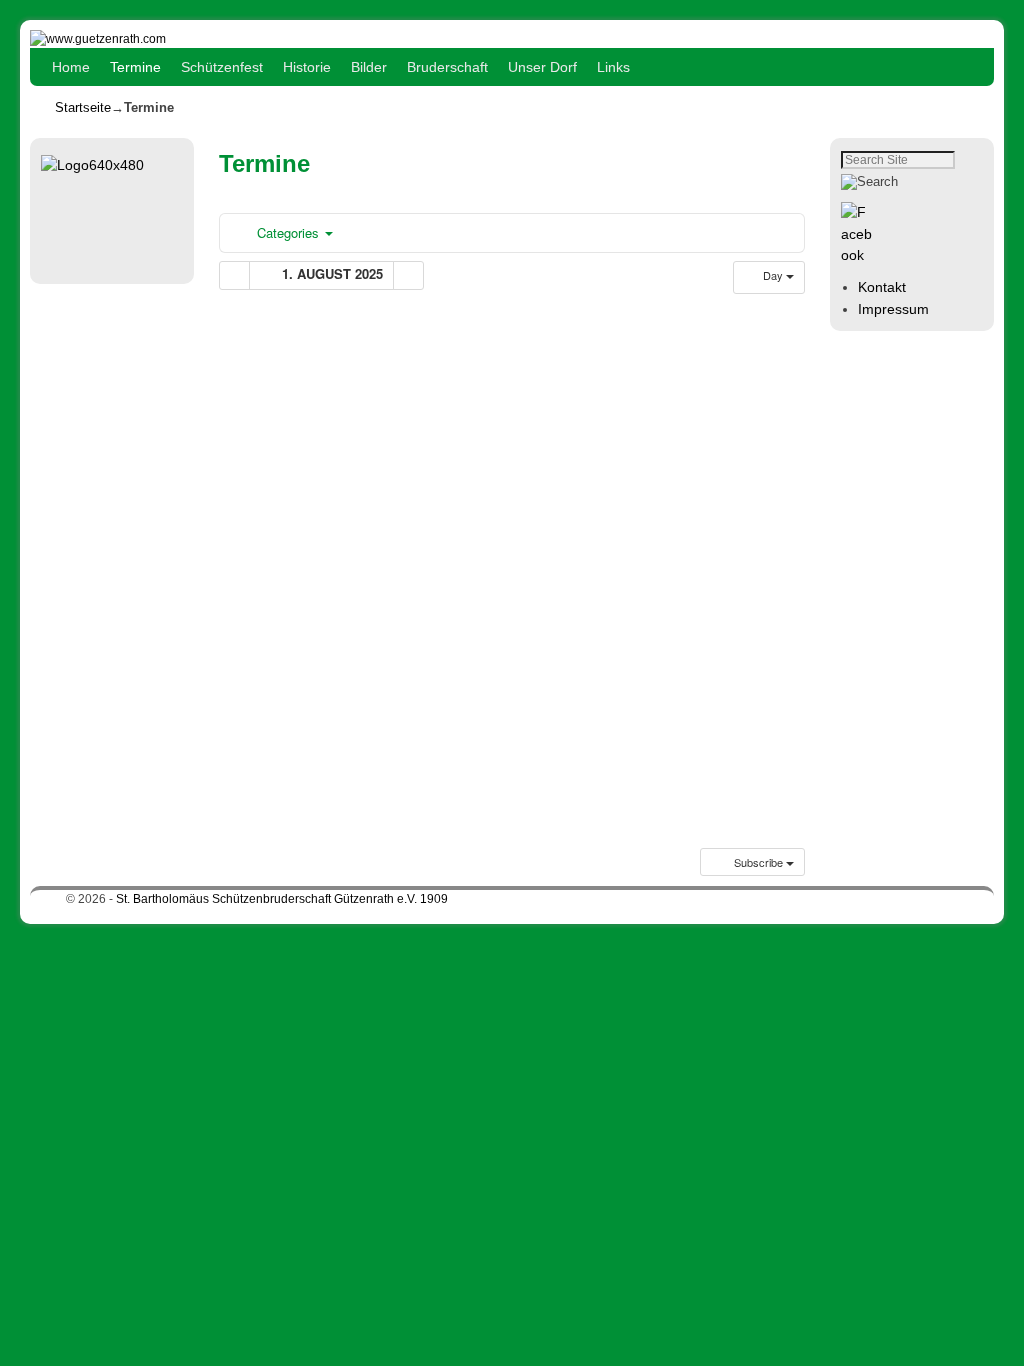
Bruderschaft (447, 67)
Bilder (369, 67)
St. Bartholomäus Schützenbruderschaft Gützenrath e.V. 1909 (282, 899)
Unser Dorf (542, 67)
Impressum (893, 309)
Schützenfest (222, 67)
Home (71, 67)
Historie (307, 67)
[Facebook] (860, 255)
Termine (135, 67)
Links (613, 67)
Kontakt (882, 287)
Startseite (83, 107)
